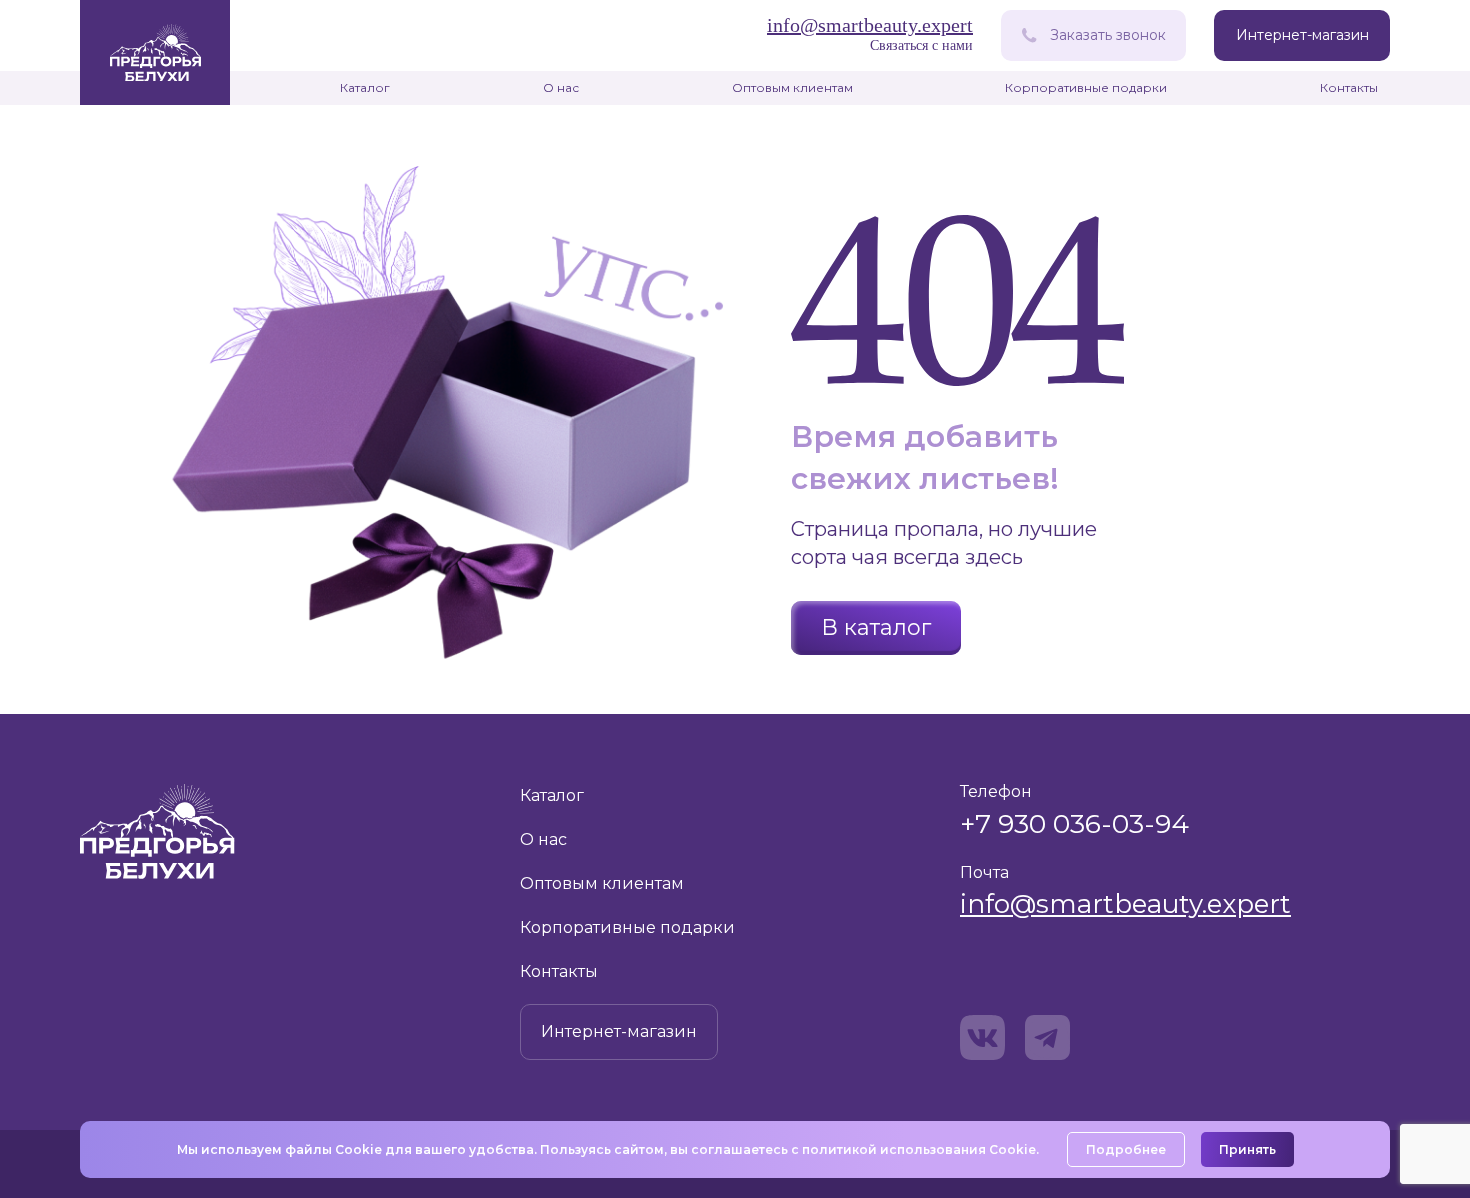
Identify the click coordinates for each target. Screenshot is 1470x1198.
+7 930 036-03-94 (1074, 823)
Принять (1247, 1149)
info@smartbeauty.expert (1125, 904)
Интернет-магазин (1302, 35)
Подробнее (1126, 1149)
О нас (561, 87)
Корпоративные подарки (1086, 87)
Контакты (1349, 87)
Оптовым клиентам (792, 87)
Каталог (365, 87)
